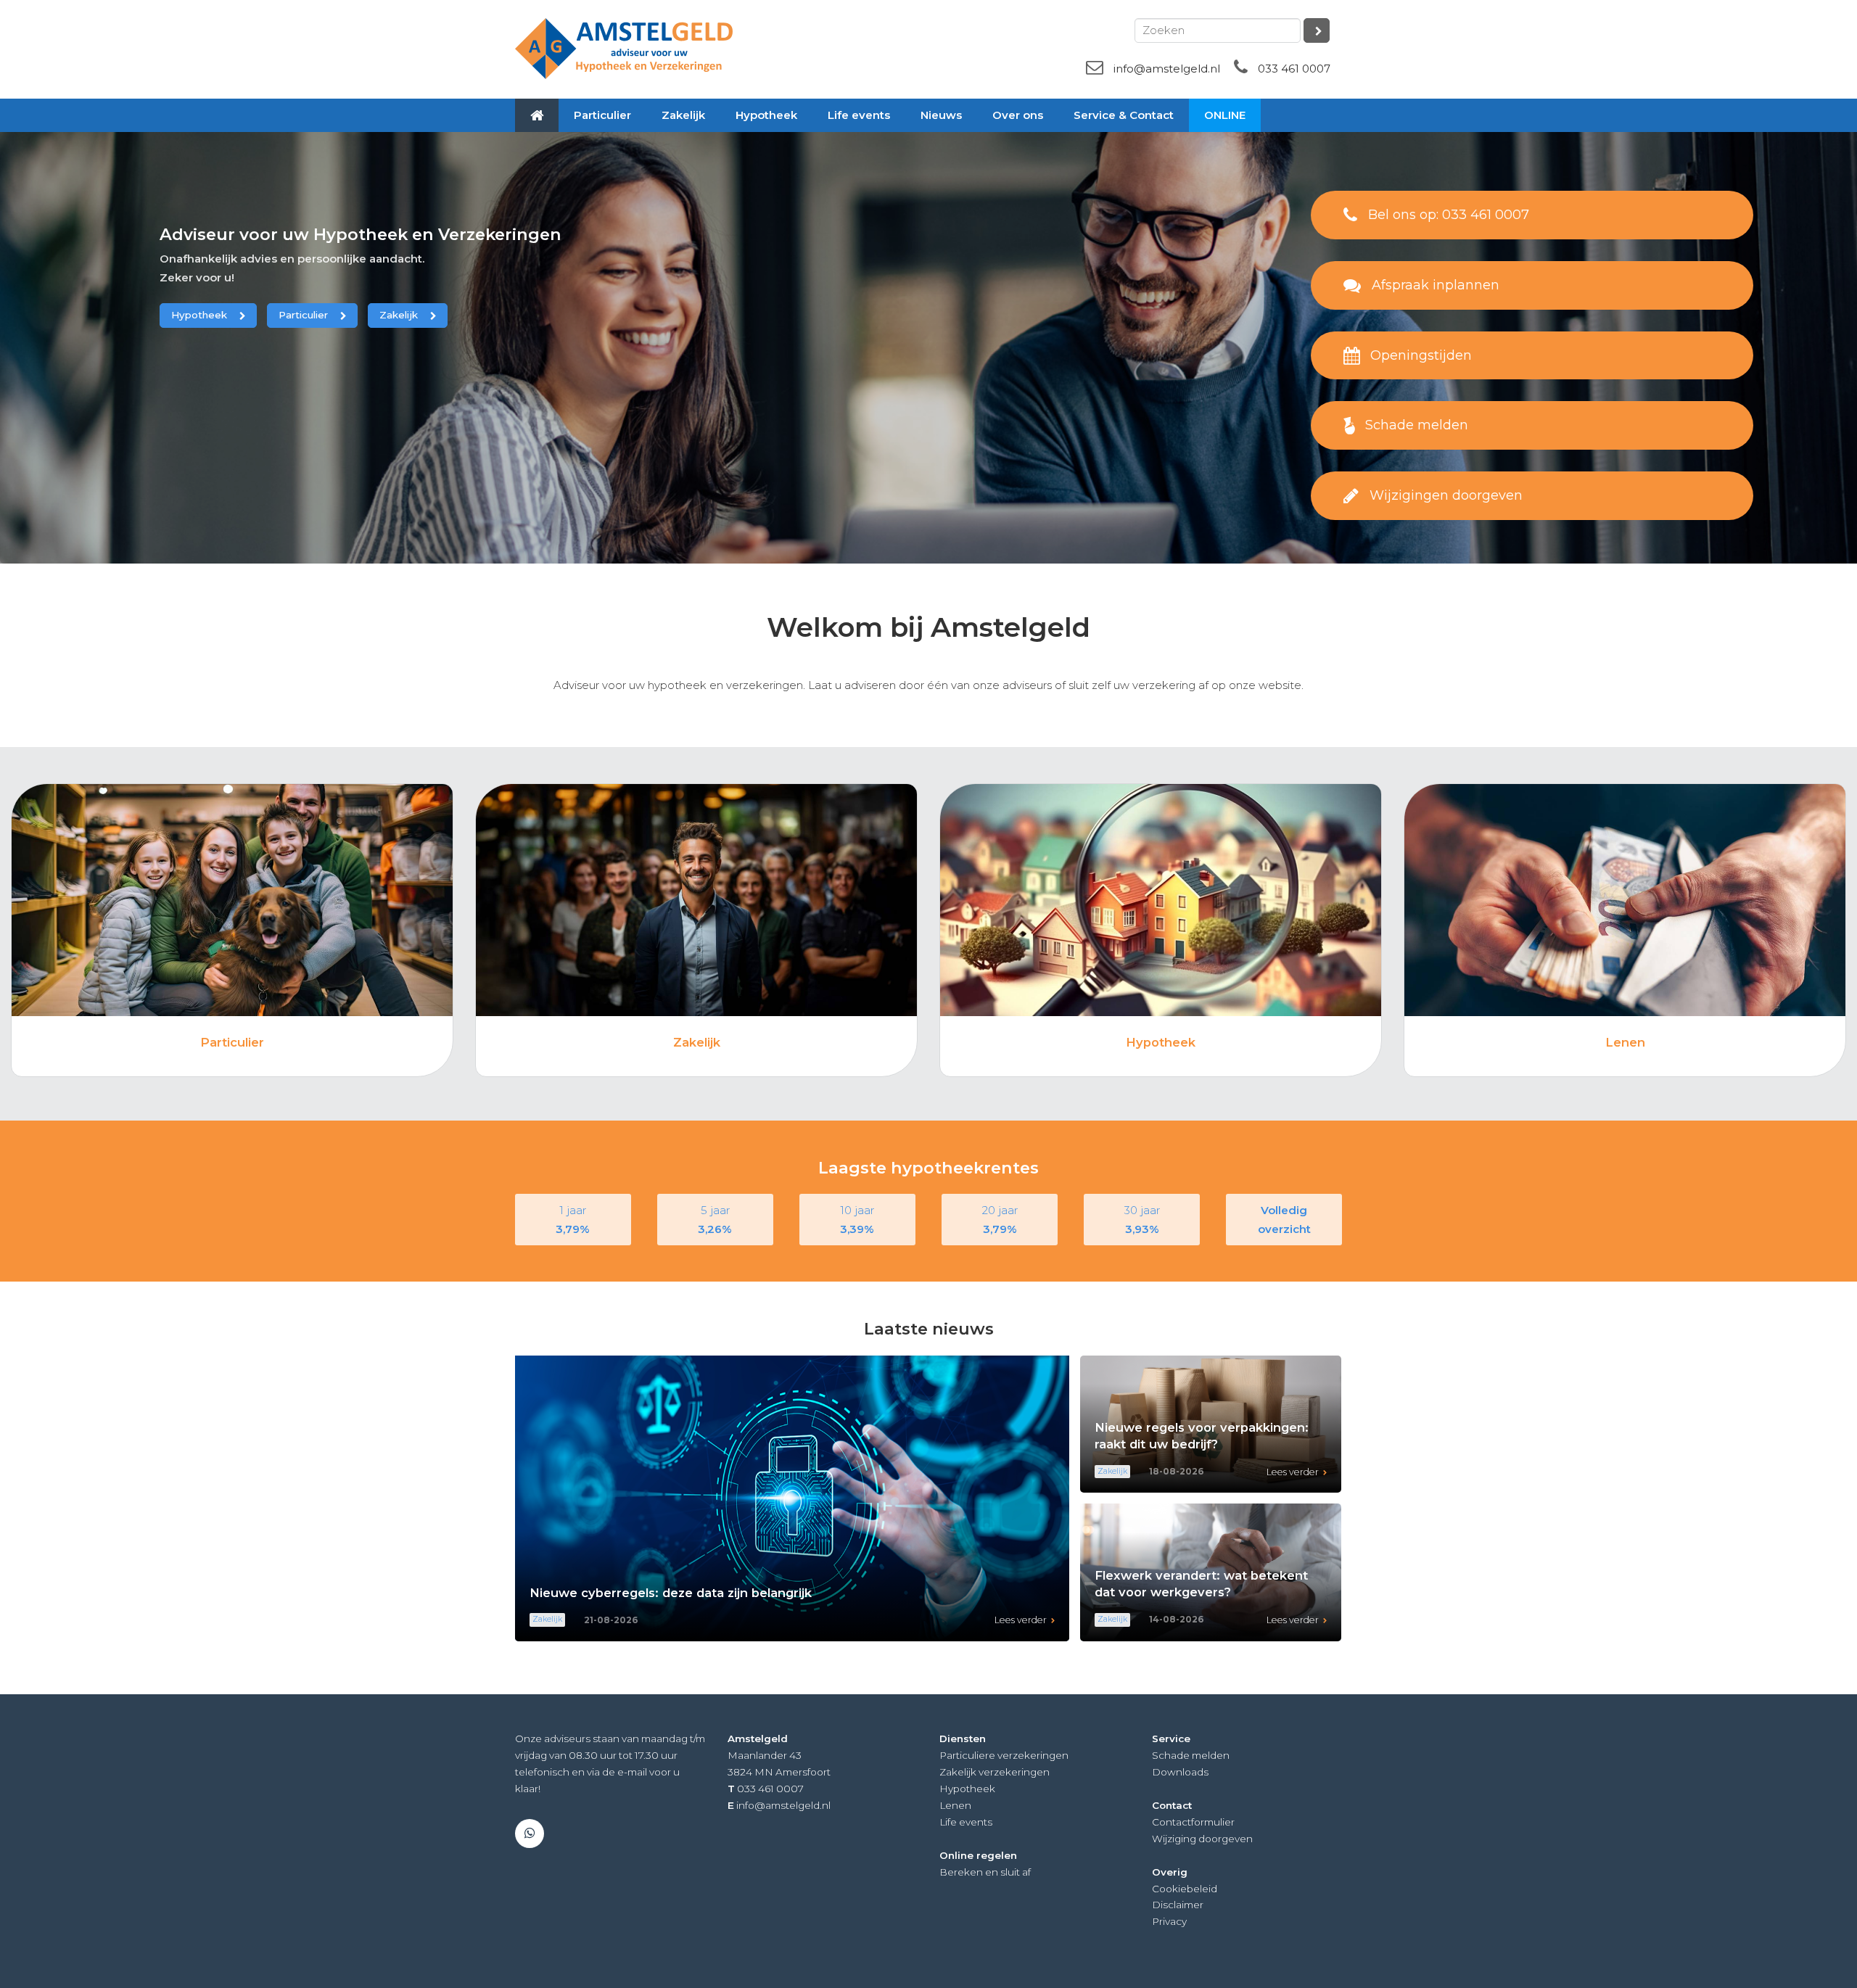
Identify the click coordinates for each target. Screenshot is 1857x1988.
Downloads (1180, 1772)
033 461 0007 (1294, 69)
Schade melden (1191, 1755)
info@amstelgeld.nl (1167, 69)
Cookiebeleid (1185, 1889)
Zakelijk (399, 315)
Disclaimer (1178, 1905)
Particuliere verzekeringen (1004, 1755)
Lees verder (1021, 1620)
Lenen (1625, 1042)
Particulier (303, 315)
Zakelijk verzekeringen (995, 1772)
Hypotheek (199, 315)
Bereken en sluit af (985, 1872)
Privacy (1169, 1921)
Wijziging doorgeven (1202, 1839)
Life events (966, 1822)
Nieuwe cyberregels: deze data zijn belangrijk (671, 1593)
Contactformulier (1193, 1822)
